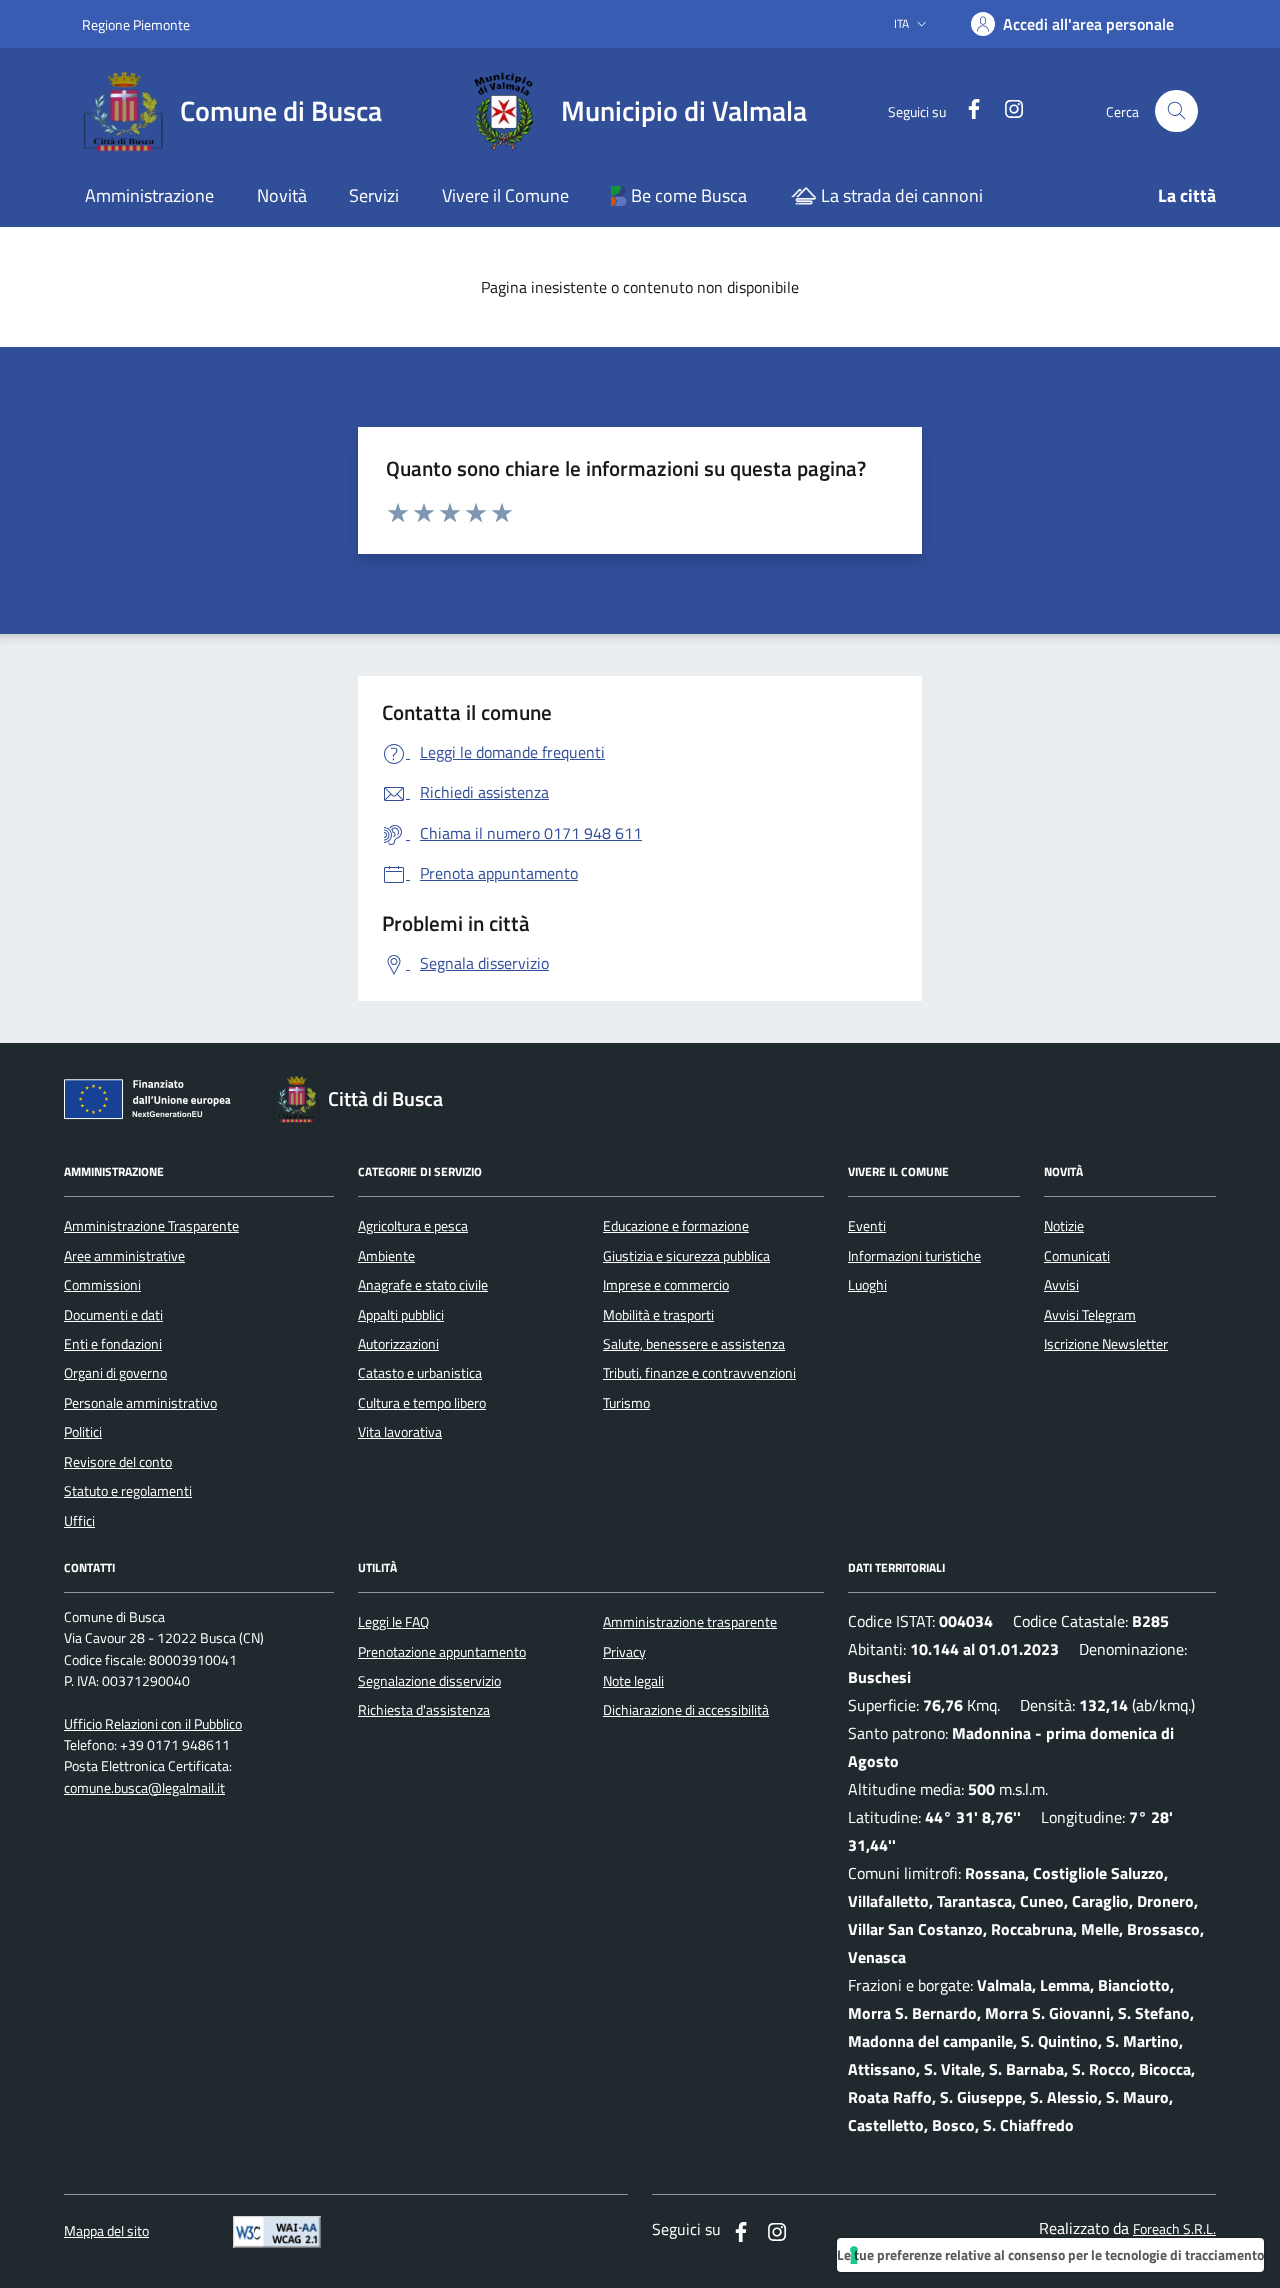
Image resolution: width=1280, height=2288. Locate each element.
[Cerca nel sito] (1176, 111)
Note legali (633, 1681)
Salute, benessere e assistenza (694, 1344)
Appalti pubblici (401, 1315)
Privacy (624, 1652)
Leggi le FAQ (393, 1622)
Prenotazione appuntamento (442, 1652)
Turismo (626, 1403)
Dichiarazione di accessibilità (686, 1710)
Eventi (867, 1226)
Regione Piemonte (136, 24)
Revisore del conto (118, 1462)
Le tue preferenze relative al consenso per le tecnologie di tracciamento (1050, 2254)
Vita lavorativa (400, 1432)
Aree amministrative (124, 1256)
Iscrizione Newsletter (1106, 1344)
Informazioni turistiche (914, 1256)
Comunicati (1077, 1256)
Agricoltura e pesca (413, 1226)
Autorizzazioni (398, 1344)
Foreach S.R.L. (1174, 2229)
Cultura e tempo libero (422, 1403)
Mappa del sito (106, 2231)
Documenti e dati (113, 1315)
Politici (83, 1432)
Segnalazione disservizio (429, 1681)
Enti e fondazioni (113, 1344)
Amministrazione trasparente (690, 1622)
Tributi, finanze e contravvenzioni (699, 1373)
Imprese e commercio (666, 1285)
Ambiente (386, 1256)
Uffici (79, 1521)
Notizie (1064, 1226)
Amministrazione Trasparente (151, 1226)
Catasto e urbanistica (420, 1373)
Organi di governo (115, 1373)
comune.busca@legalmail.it (144, 1788)
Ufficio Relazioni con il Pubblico (153, 1724)
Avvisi (1061, 1285)
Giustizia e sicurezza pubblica (686, 1256)
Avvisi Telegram (1090, 1315)
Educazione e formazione (676, 1226)
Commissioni (102, 1285)
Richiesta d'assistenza (424, 1710)
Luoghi (867, 1285)
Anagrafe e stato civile (423, 1285)
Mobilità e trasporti (658, 1315)
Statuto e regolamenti (128, 1491)
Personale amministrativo (140, 1403)
